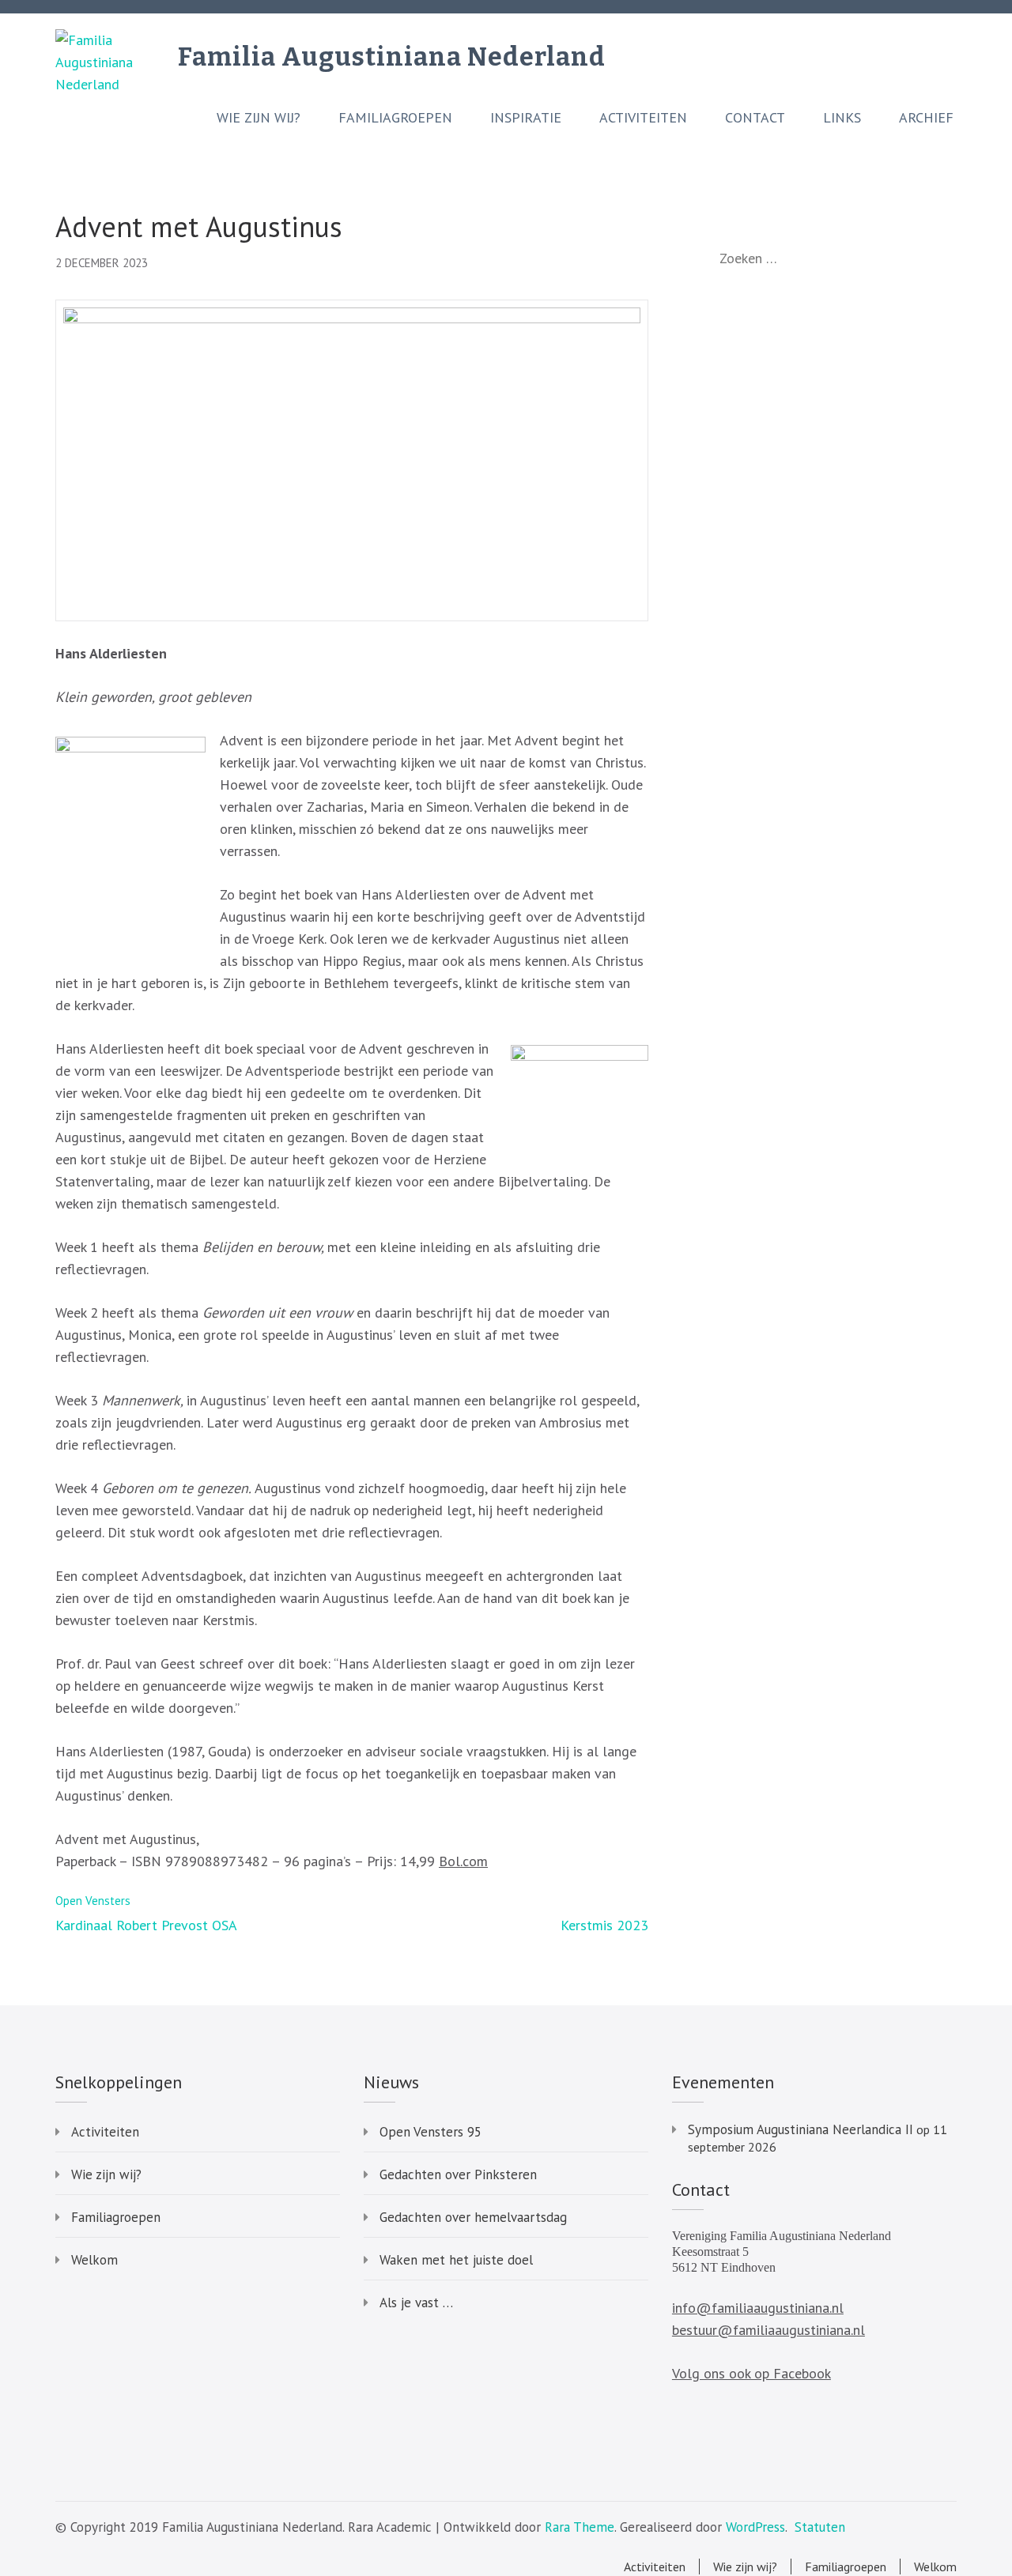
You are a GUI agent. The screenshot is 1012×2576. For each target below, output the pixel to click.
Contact (755, 118)
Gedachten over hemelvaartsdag (473, 2217)
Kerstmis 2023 (604, 1925)
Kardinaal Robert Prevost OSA (146, 1925)
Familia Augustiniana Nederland (392, 57)
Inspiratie (526, 118)
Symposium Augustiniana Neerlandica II (801, 2129)
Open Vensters (93, 1901)
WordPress (755, 2527)
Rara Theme (580, 2527)
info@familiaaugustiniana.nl (758, 2308)
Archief (926, 118)
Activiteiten (643, 118)
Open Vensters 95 (430, 2132)
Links (842, 118)
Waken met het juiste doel (456, 2260)
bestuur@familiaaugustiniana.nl (768, 2330)
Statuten (820, 2527)
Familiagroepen (395, 118)
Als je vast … (416, 2303)
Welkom (94, 2260)
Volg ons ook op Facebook (751, 2373)
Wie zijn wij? (259, 118)
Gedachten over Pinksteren (458, 2174)
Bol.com (463, 1861)
